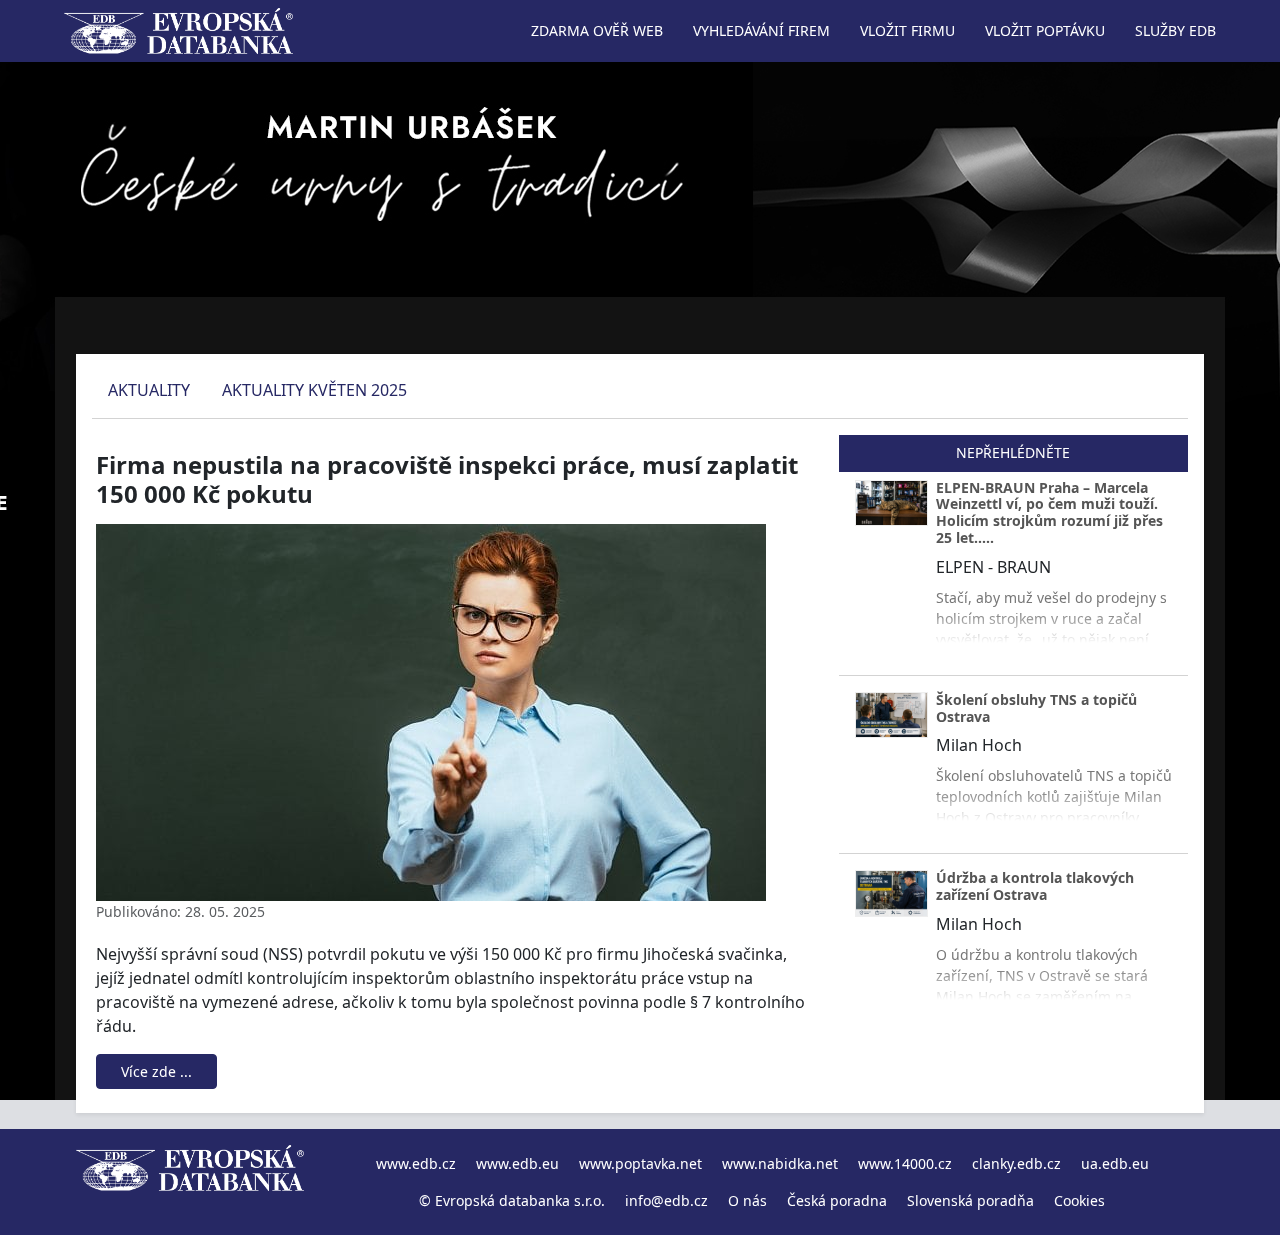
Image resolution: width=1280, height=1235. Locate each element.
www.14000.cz (905, 1163)
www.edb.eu (517, 1163)
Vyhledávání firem (761, 30)
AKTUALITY (149, 390)
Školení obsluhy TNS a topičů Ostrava (1036, 708)
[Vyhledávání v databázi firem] (190, 1182)
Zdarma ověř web (597, 30)
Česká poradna (837, 1200)
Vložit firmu (907, 30)
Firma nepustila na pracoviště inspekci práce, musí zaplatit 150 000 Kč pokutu (447, 479)
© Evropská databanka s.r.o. (512, 1200)
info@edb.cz (666, 1200)
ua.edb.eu (1115, 1163)
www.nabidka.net (780, 1163)
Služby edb (1175, 30)
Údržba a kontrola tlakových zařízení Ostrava (1035, 886)
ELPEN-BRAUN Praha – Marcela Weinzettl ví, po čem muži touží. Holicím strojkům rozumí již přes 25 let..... (1049, 512)
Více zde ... (156, 1071)
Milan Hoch (979, 745)
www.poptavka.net (640, 1163)
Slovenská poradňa (970, 1200)
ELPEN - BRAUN (993, 567)
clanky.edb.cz (1016, 1163)
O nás (747, 1200)
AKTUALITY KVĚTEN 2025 (314, 390)
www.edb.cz (416, 1163)
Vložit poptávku (1045, 30)
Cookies (1079, 1200)
